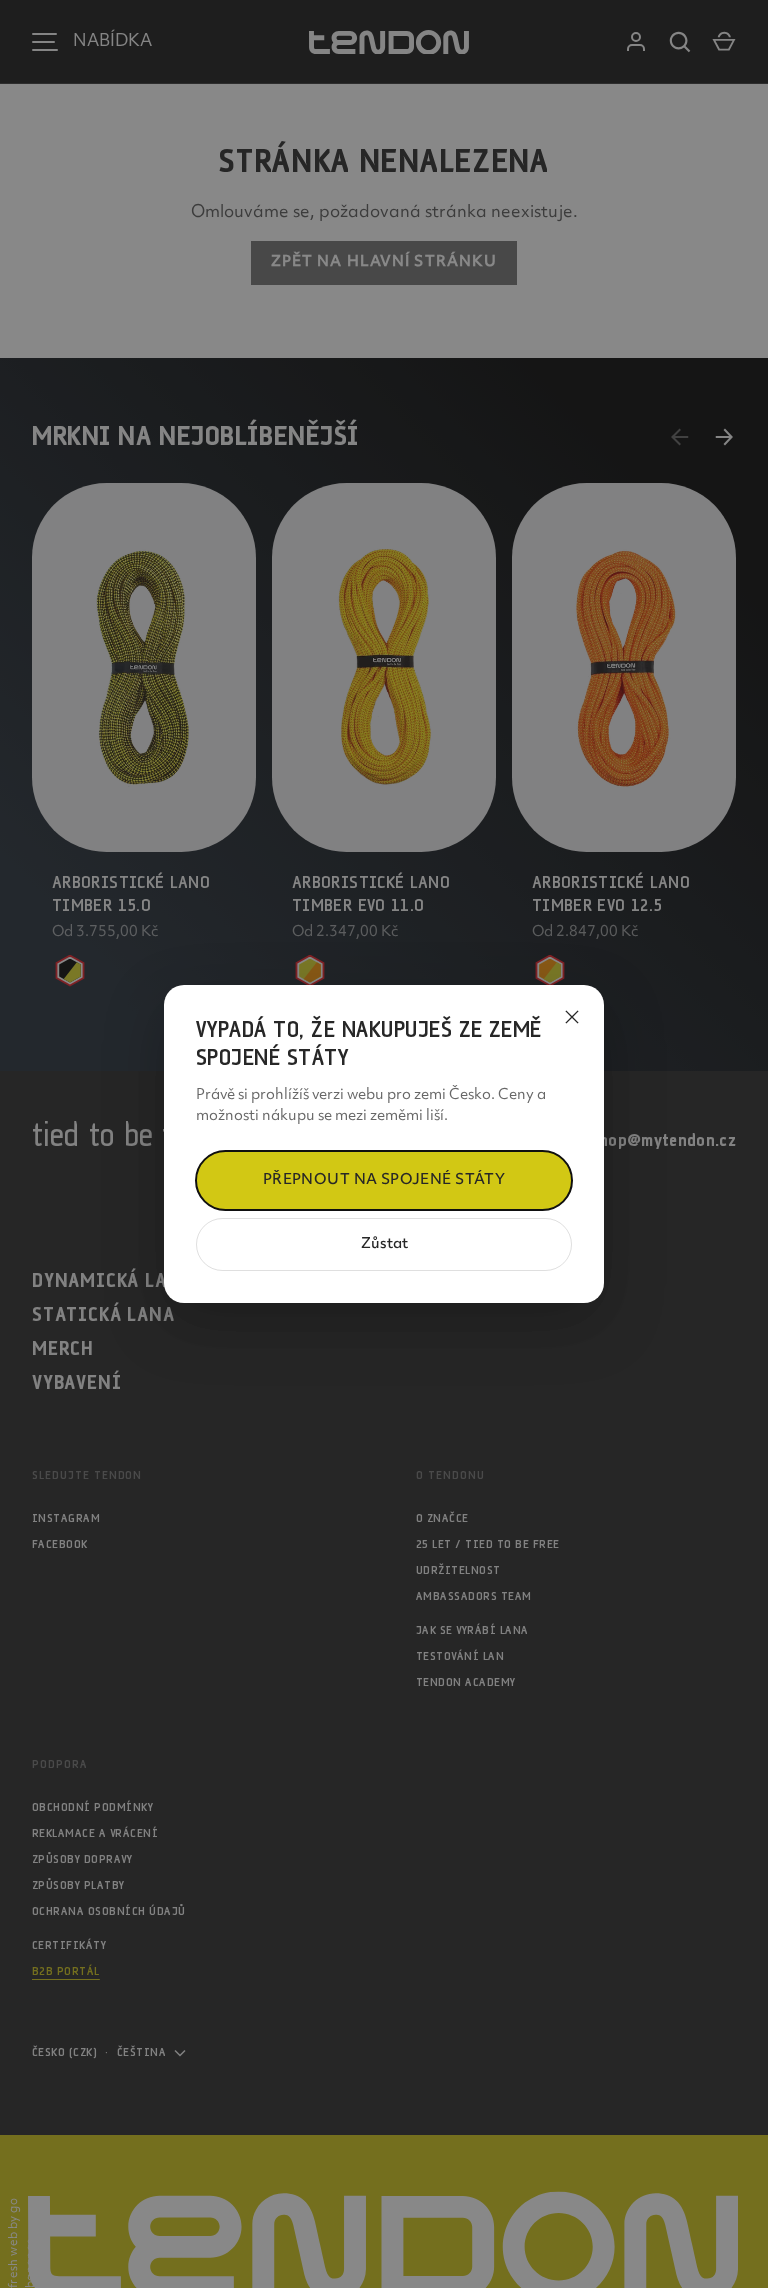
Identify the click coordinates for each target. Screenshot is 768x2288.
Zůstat (384, 1244)
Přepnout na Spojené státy (384, 1180)
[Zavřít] (572, 1017)
